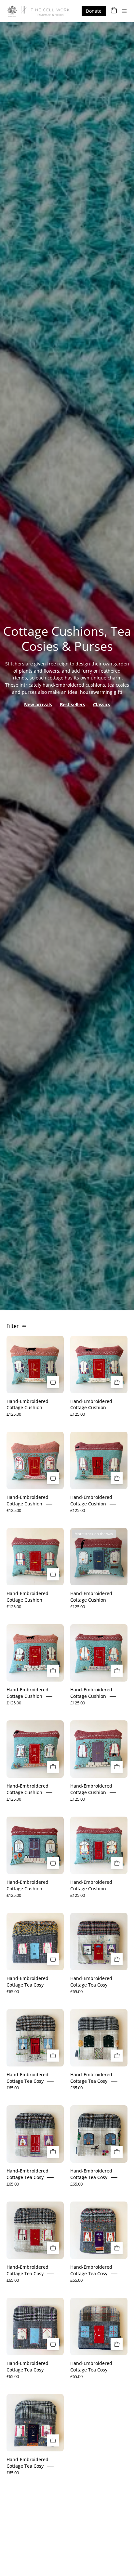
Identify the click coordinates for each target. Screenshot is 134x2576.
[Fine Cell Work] (39, 11)
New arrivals (38, 704)
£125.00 (14, 1414)
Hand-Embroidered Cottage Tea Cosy (27, 1982)
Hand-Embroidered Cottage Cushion (27, 1404)
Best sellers (73, 704)
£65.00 (13, 1991)
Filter (13, 1326)
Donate (94, 11)
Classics (102, 704)
